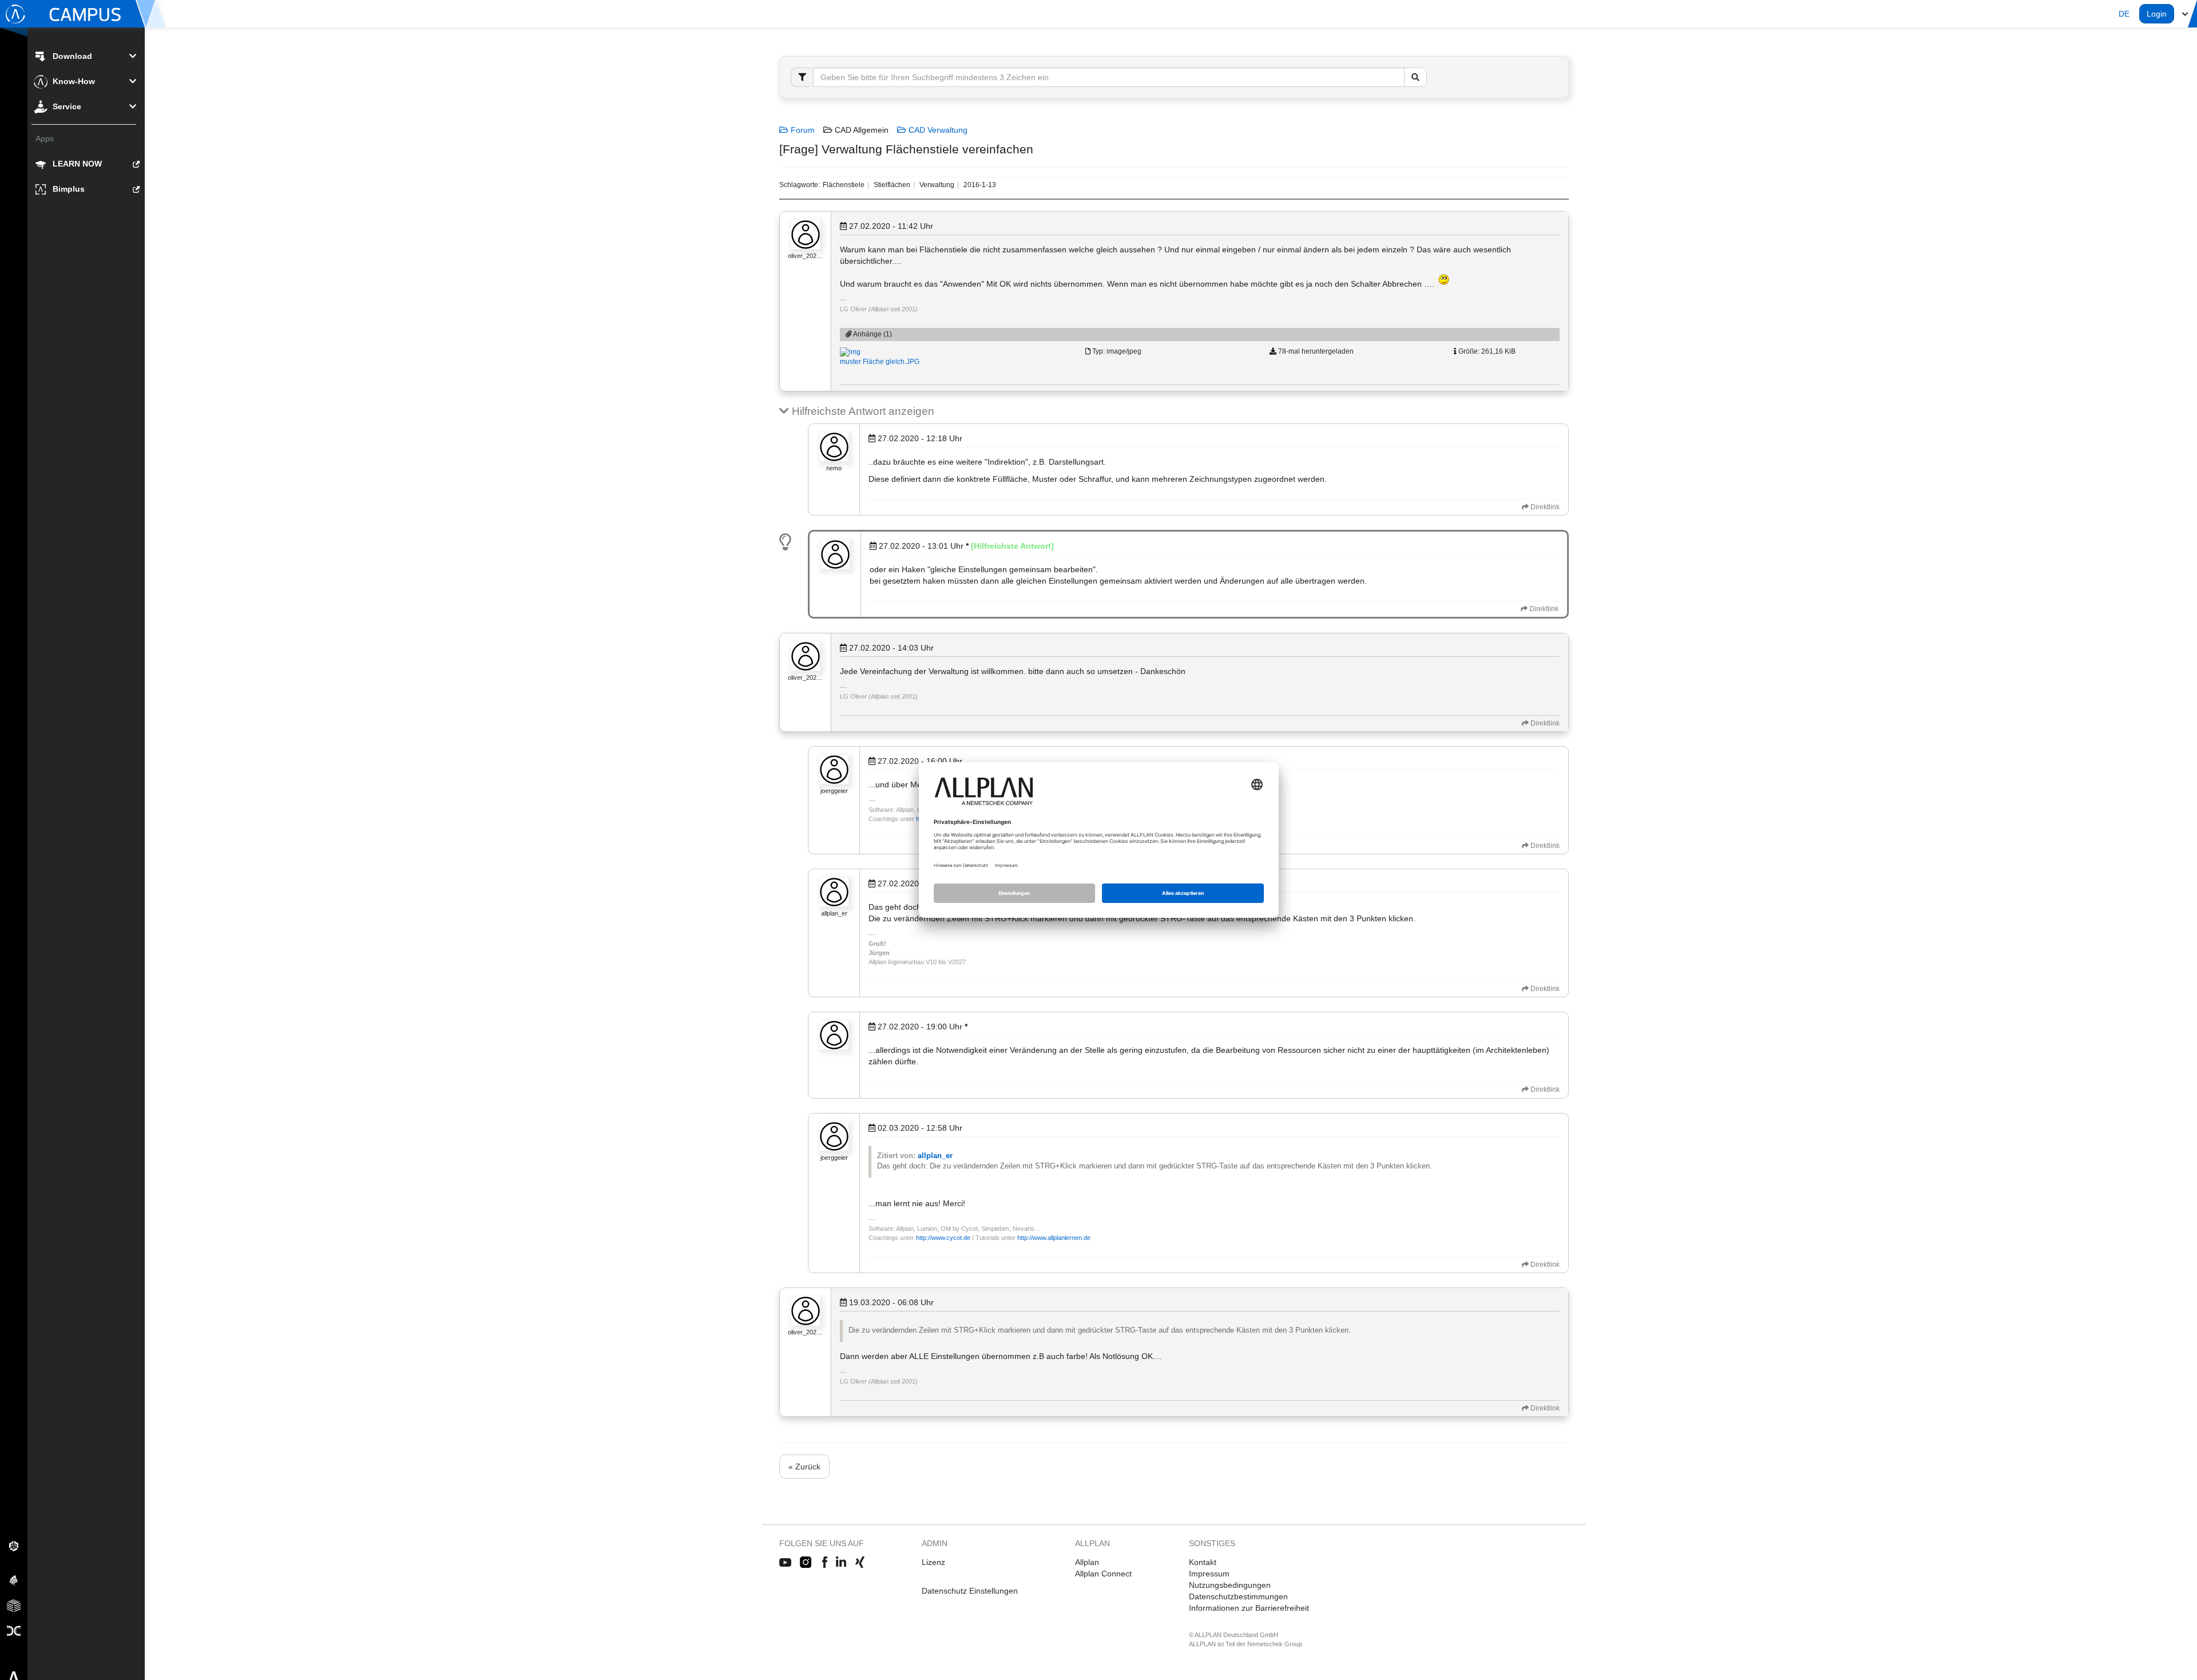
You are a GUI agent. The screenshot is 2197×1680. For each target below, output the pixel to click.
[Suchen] (1415, 77)
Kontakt (1203, 1562)
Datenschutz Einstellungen (970, 1591)
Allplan (1087, 1562)
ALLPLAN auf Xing (860, 1563)
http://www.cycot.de (943, 1238)
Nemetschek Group (1275, 1644)
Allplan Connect (1103, 1574)
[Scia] (14, 1580)
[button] (2124, 14)
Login (2157, 14)
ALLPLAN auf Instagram (807, 1563)
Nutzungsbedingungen (1230, 1585)
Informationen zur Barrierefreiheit (1249, 1608)
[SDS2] (14, 1546)
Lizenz (933, 1562)
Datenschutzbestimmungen (1238, 1596)
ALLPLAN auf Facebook (825, 1563)
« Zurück (804, 1467)
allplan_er (935, 1156)
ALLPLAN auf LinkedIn (841, 1563)
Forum (802, 130)
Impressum (1209, 1574)
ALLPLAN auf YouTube (785, 1563)
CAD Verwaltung (937, 130)
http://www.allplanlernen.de (1054, 1238)
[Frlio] (14, 1605)
